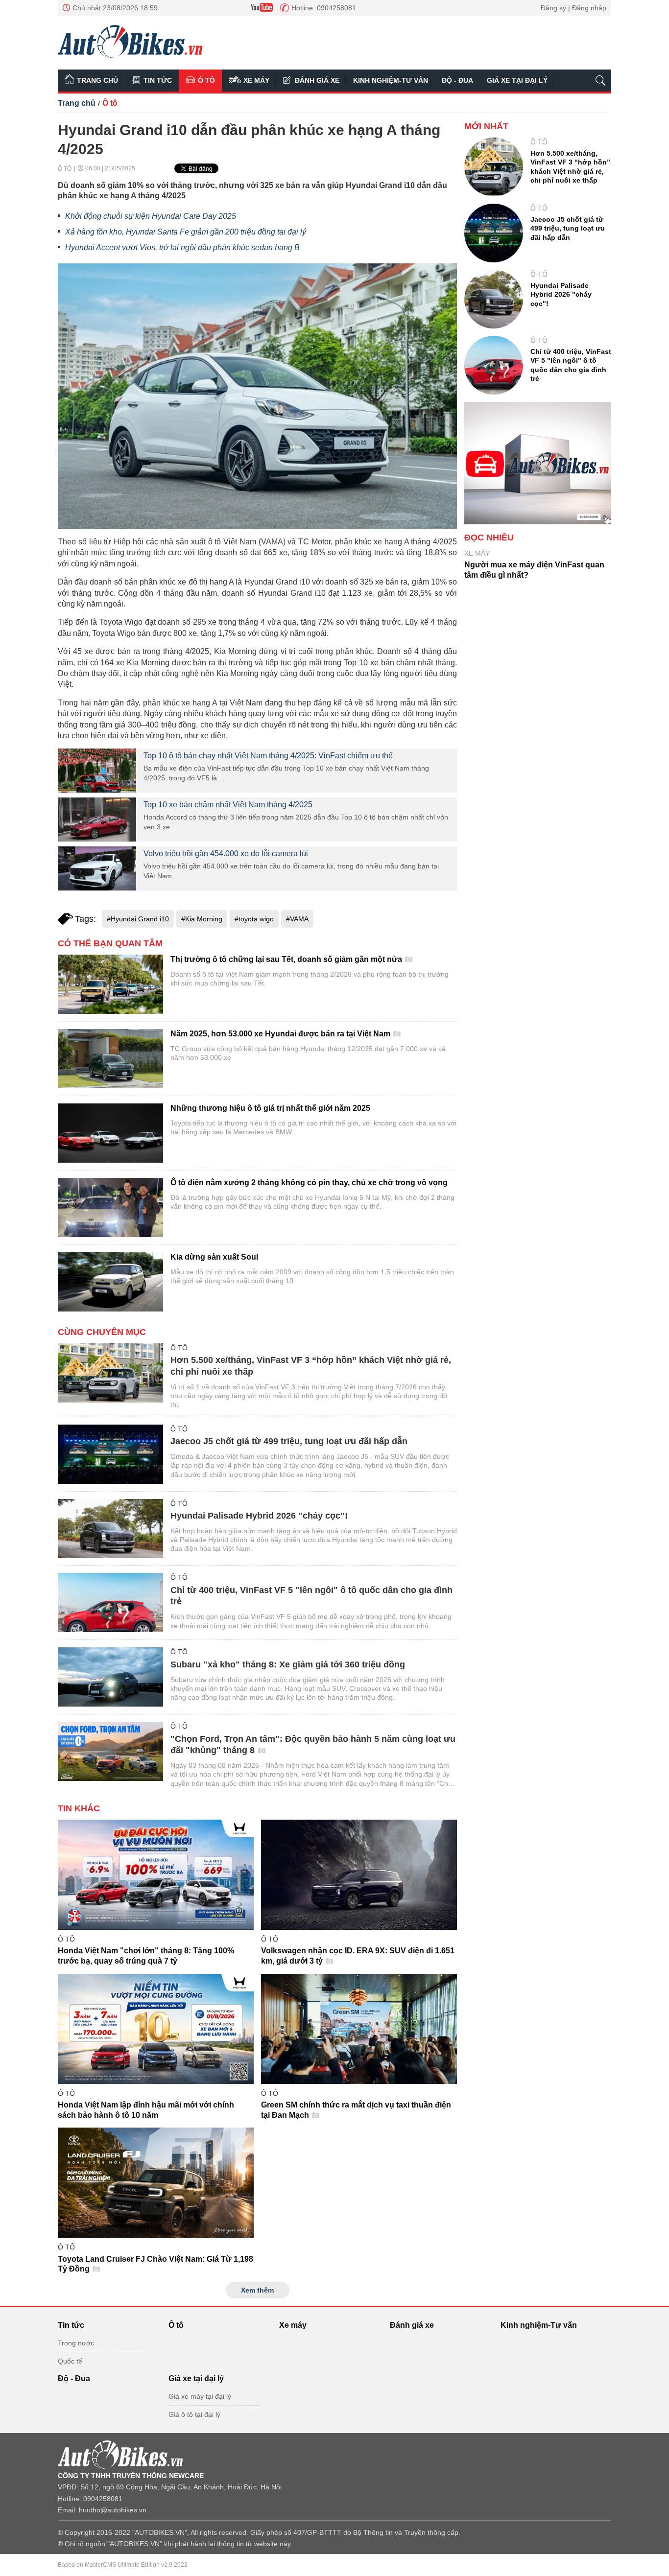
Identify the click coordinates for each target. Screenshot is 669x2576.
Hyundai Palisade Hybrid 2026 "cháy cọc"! (259, 1516)
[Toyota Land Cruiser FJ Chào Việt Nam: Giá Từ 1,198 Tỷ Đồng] (156, 2183)
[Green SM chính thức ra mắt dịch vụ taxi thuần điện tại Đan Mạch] (359, 2029)
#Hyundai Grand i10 (138, 919)
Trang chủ (97, 80)
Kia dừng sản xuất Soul (214, 1257)
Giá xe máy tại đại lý (200, 2396)
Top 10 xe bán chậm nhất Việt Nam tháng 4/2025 (228, 805)
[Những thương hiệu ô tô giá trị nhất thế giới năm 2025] (110, 1133)
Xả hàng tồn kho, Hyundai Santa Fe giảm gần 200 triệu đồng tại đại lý (186, 232)
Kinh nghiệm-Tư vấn (391, 80)
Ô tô (206, 80)
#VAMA (297, 919)
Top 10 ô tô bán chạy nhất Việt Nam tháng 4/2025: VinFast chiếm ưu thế (268, 756)
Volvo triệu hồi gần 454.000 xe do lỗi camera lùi (226, 854)
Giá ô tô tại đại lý (194, 2414)
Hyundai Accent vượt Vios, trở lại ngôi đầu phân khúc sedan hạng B (182, 247)
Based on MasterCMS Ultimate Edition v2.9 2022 (123, 2565)
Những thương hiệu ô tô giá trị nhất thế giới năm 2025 (270, 1108)
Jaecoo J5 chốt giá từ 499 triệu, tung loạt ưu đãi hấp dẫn (289, 1441)
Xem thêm (257, 2290)
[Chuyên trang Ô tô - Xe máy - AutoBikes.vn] (130, 41)
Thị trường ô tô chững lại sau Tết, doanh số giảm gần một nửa (287, 959)
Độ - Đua (457, 80)
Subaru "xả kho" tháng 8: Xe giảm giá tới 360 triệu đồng (288, 1664)
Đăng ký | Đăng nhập (573, 8)
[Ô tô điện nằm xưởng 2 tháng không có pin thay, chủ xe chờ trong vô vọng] (110, 1207)
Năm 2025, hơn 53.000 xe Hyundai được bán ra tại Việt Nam (281, 1034)
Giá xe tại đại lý (517, 80)
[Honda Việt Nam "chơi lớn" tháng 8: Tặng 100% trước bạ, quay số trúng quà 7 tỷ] (156, 1875)
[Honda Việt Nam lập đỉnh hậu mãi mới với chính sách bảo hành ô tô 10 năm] (156, 2029)
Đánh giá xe (317, 80)
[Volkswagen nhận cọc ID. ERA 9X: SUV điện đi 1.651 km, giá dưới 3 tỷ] (359, 1875)
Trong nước (76, 2343)
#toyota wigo (254, 919)
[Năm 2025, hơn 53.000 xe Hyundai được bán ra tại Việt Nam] (110, 1059)
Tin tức (158, 80)
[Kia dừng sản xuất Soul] (110, 1282)
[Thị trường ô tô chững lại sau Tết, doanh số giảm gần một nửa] (110, 984)
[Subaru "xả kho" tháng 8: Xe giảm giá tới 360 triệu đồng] (110, 1677)
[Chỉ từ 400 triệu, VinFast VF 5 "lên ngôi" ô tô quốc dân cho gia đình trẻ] (110, 1603)
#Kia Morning (202, 919)
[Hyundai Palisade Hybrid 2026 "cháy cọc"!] (110, 1529)
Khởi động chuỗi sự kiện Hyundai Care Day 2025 (151, 216)
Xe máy (256, 80)
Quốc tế (70, 2361)
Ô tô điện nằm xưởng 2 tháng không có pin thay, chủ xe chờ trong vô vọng (309, 1183)
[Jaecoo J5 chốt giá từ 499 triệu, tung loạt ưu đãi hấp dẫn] (110, 1454)
